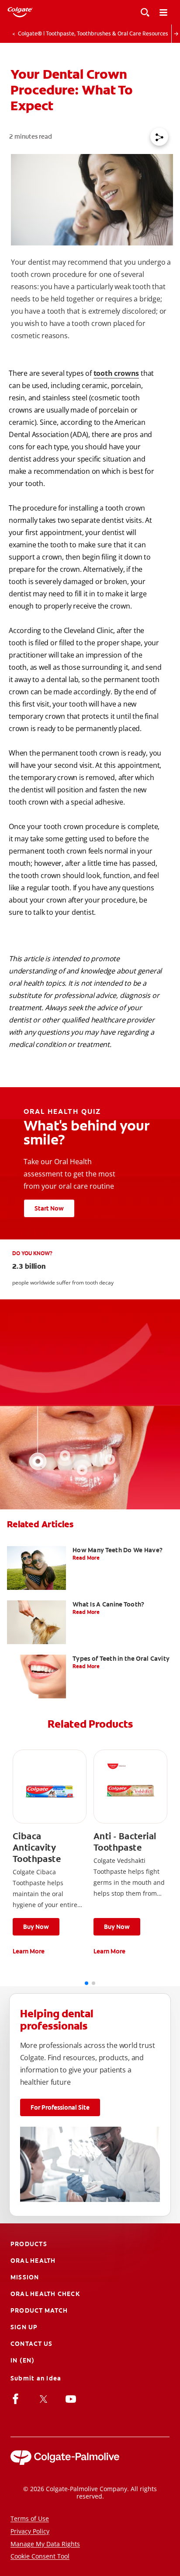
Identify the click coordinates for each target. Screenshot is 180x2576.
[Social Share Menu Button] (159, 137)
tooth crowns (116, 373)
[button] (36, 1927)
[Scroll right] (176, 34)
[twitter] (45, 2398)
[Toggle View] (145, 12)
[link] (50, 1853)
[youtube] (72, 2398)
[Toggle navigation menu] (163, 12)
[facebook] (17, 2398)
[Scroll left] (4, 34)
